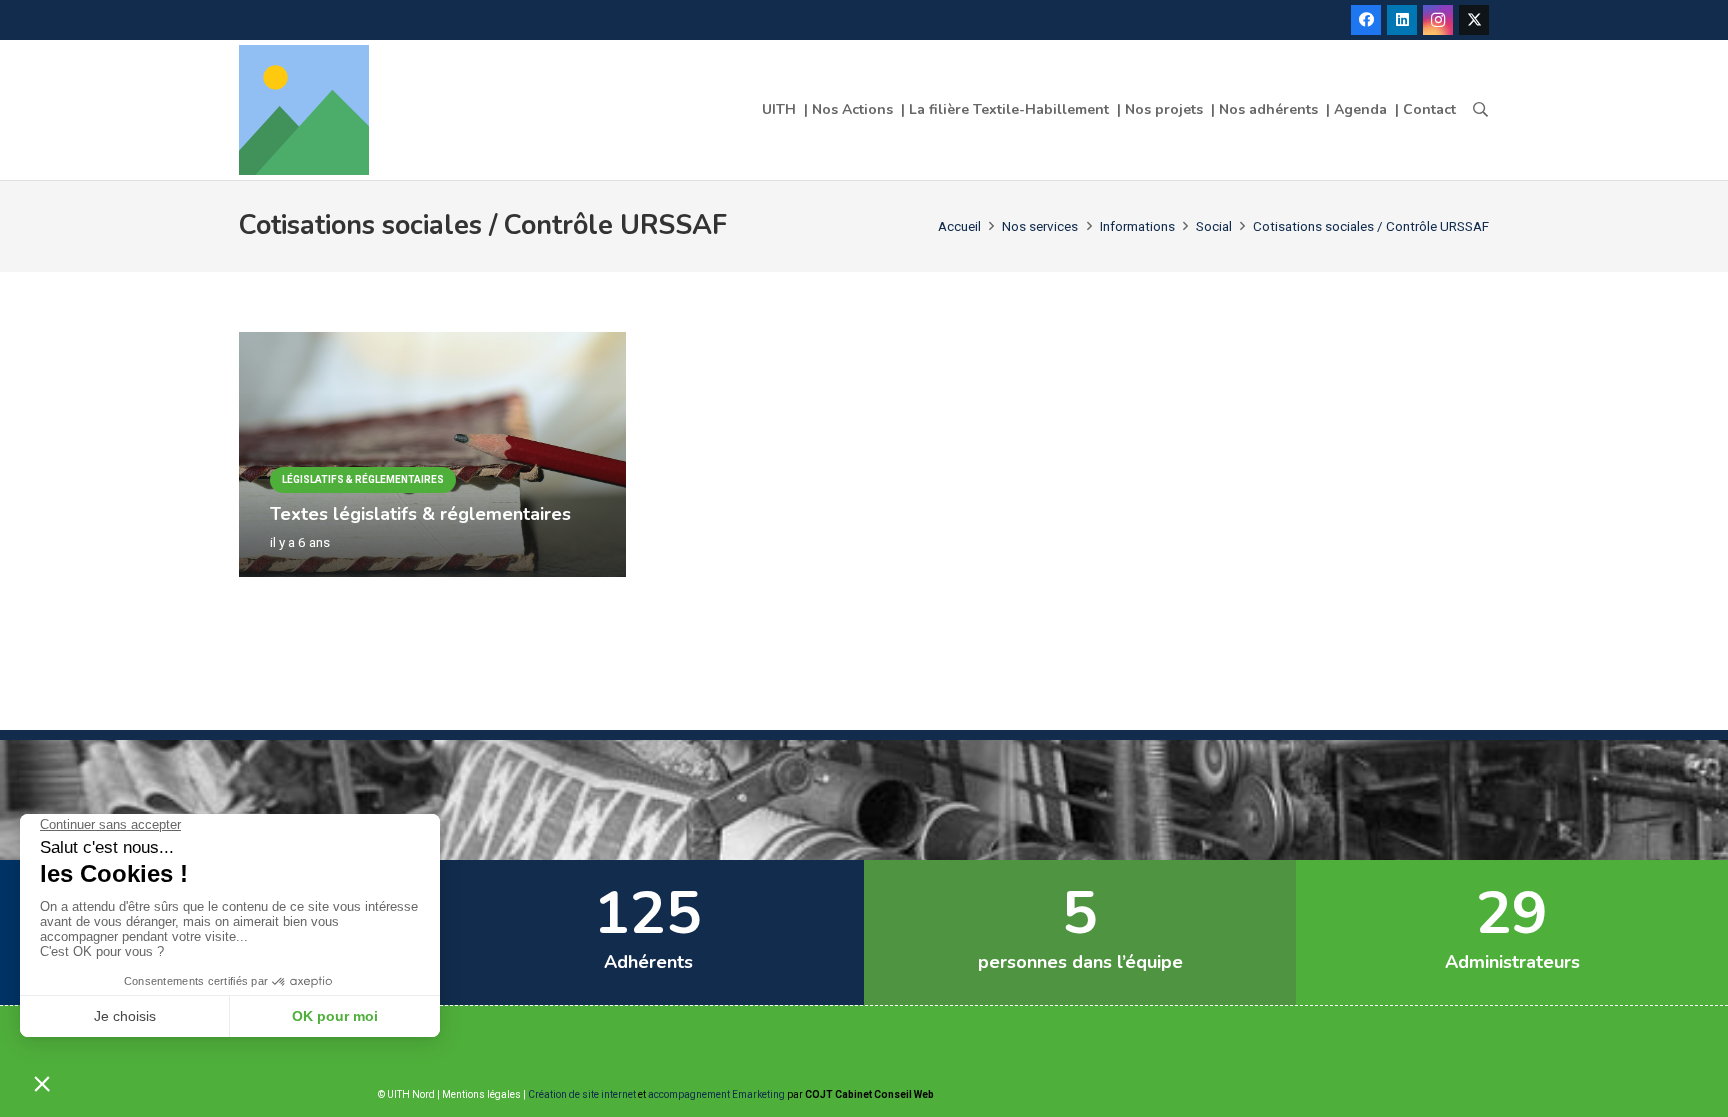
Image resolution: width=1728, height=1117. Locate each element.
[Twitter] (1474, 20)
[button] (1480, 110)
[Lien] (304, 110)
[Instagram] (1438, 20)
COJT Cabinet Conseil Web (869, 1094)
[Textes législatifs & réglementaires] (432, 344)
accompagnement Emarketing (716, 1094)
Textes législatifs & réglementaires (420, 514)
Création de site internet (582, 1094)
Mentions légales (481, 1094)
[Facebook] (1366, 20)
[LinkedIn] (1402, 20)
